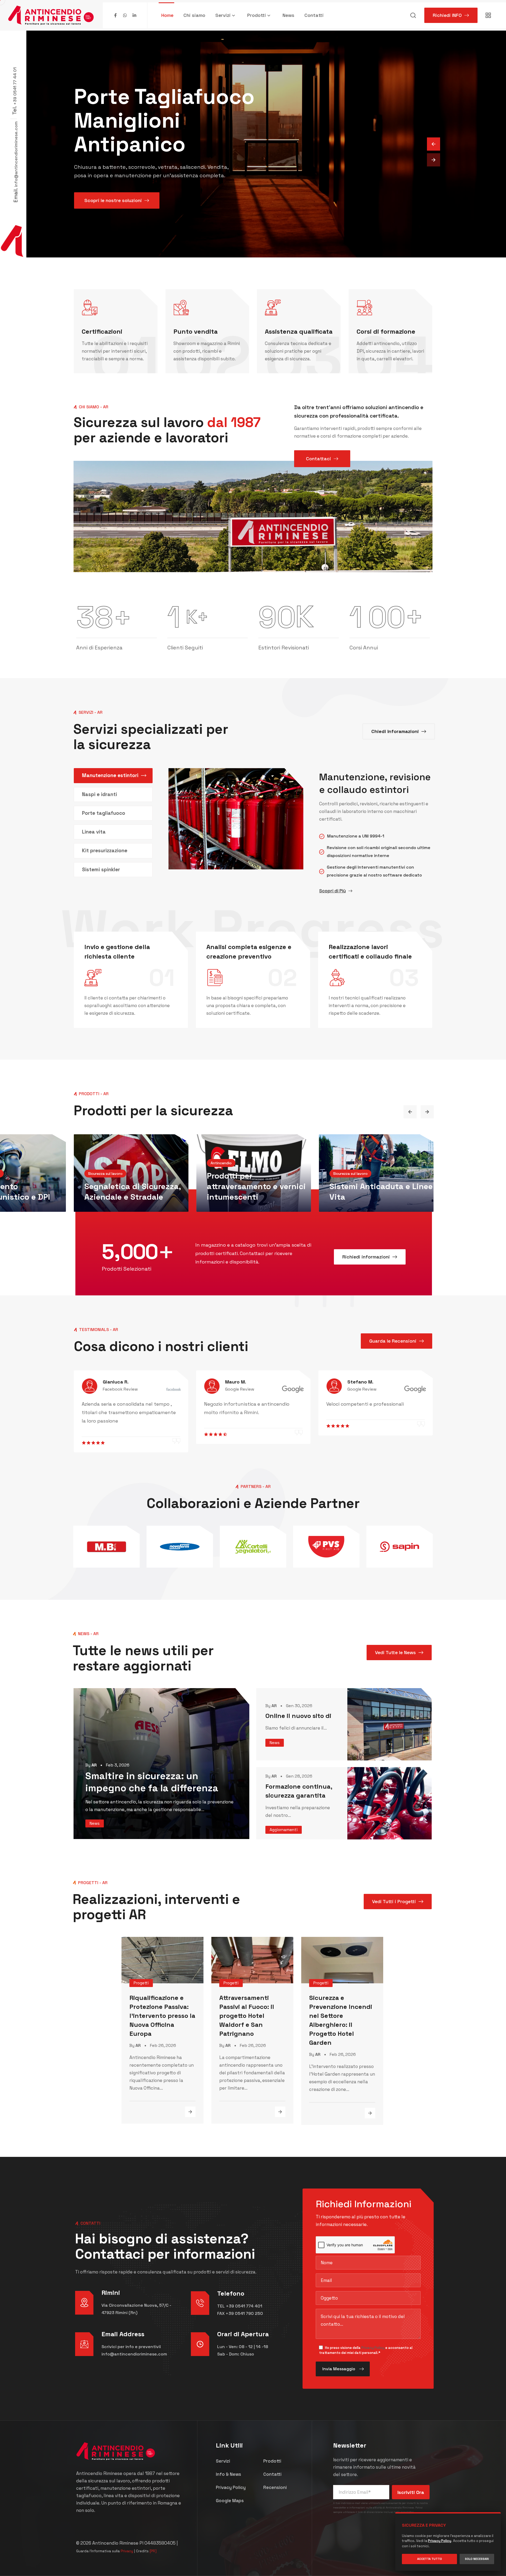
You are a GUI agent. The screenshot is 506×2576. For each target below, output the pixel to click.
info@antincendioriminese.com (16, 154)
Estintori (224, 1197)
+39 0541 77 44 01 (15, 86)
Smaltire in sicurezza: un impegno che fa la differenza (152, 1782)
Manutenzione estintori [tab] (110, 775)
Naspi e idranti (113, 1197)
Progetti (141, 1983)
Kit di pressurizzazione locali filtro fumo (373, 1192)
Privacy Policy (373, 2348)
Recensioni (275, 2487)
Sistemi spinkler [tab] (101, 870)
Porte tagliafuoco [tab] (104, 813)
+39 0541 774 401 (244, 2306)
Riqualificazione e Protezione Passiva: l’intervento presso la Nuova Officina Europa (162, 2016)
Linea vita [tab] (94, 832)
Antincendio (99, 1184)
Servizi (223, 15)
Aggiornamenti (284, 1830)
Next (427, 1112)
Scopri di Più (332, 891)
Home (167, 15)
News (288, 15)
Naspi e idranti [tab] (99, 794)
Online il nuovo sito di (298, 1716)
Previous (410, 1112)
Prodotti (257, 15)
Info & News (228, 2474)
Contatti (314, 15)
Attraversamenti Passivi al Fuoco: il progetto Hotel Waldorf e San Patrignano (247, 2016)
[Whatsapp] (125, 15)
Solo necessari (477, 2559)
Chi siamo (194, 15)
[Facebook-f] (115, 15)
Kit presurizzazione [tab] (105, 851)
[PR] (153, 2551)
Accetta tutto (430, 2559)
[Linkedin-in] (134, 15)
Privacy (127, 2551)
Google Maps (230, 2501)
